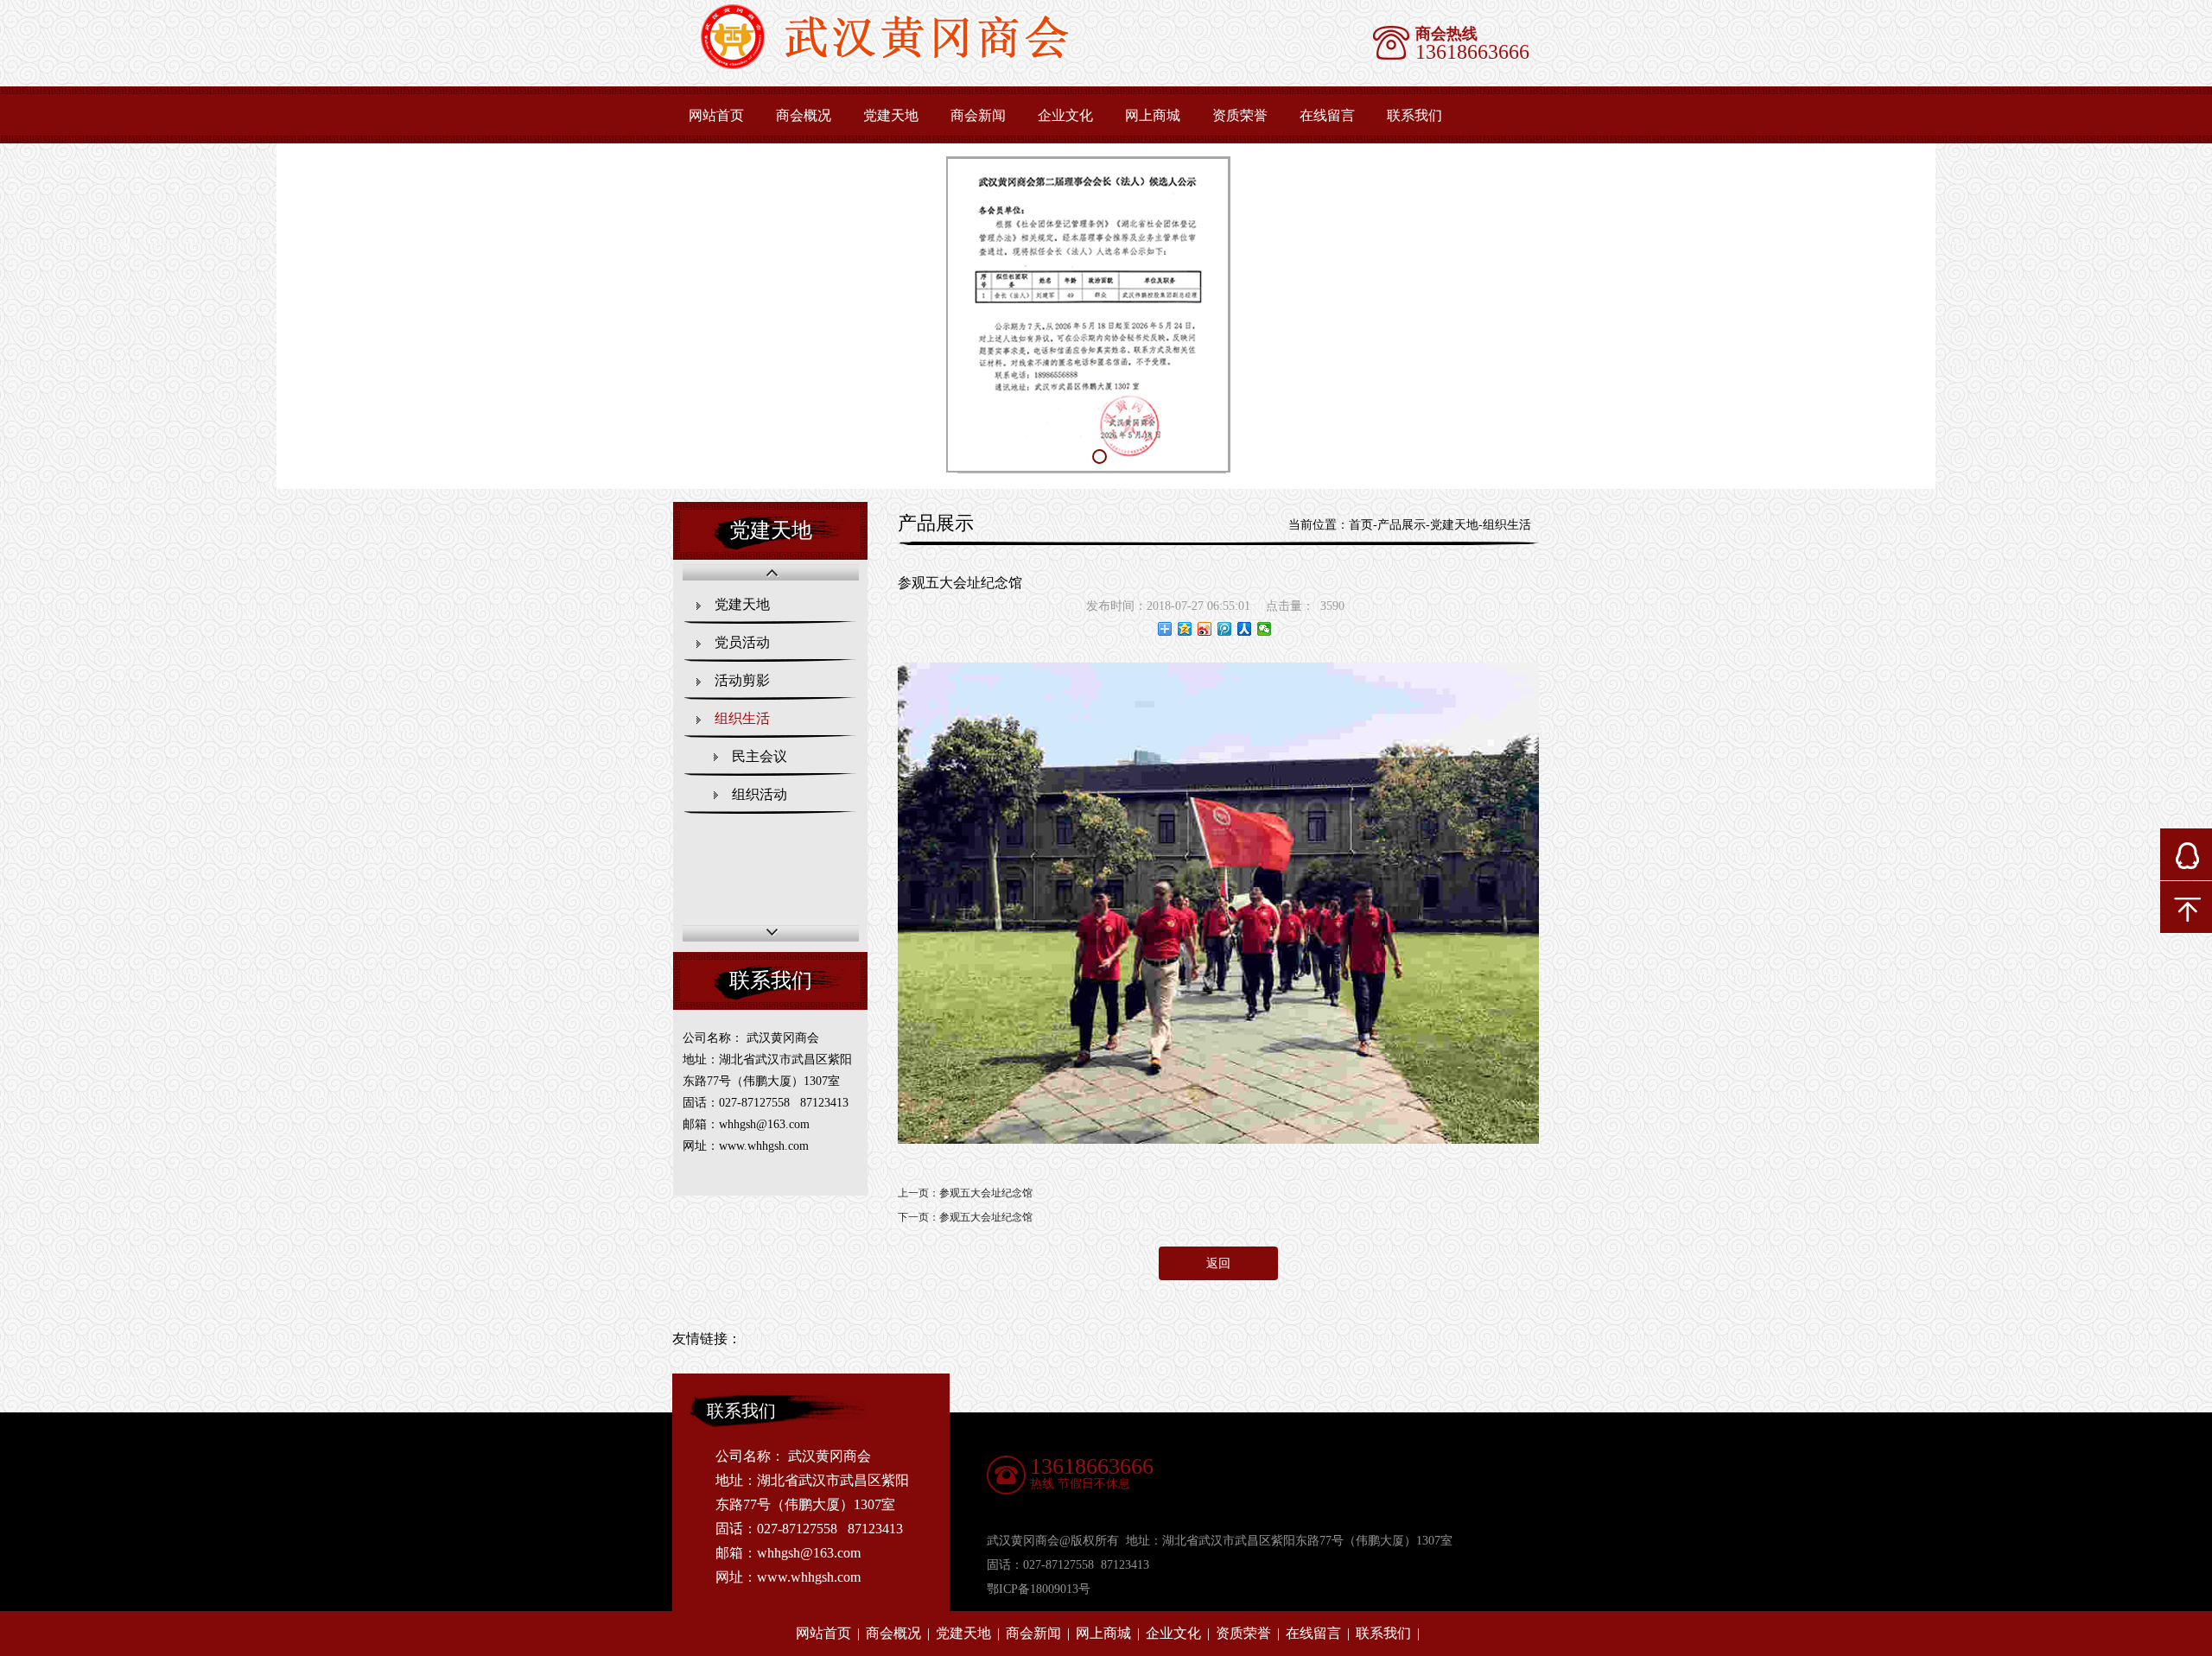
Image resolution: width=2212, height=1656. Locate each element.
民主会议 (760, 756)
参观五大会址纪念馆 (986, 1193)
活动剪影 (742, 680)
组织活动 (760, 794)
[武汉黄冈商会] (905, 65)
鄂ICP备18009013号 (1039, 1589)
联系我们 (1414, 115)
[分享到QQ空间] (1185, 629)
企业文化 (1065, 115)
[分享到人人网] (1245, 629)
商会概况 (804, 115)
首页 (1361, 525)
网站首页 (716, 115)
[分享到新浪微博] (1205, 629)
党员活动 (742, 642)
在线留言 (1327, 115)
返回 (1218, 1263)
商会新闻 (978, 115)
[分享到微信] (1265, 629)
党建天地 (891, 115)
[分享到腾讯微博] (1225, 629)
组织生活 (742, 718)
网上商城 (1153, 115)
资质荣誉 (1240, 115)
